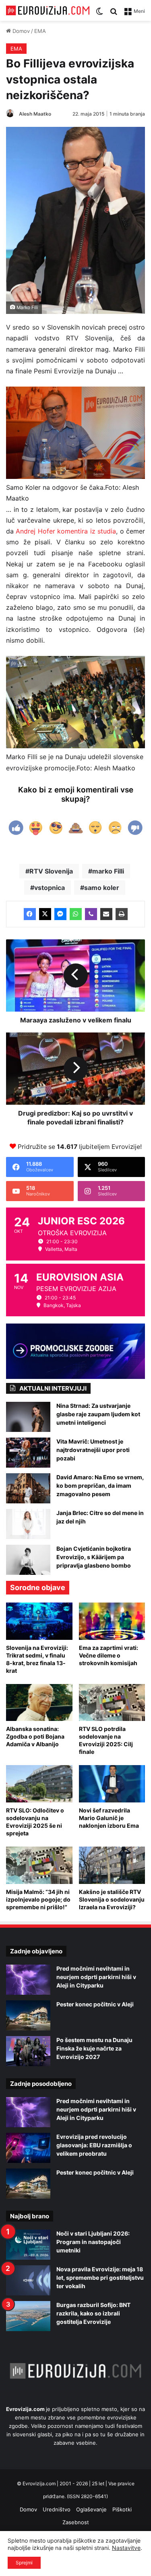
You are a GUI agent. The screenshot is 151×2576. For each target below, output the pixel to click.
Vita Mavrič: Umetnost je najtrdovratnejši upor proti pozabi (93, 1450)
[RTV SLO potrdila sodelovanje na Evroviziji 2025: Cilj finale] (112, 1703)
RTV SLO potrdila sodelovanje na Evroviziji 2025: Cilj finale (106, 1740)
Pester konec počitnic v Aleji (95, 2004)
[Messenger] (60, 914)
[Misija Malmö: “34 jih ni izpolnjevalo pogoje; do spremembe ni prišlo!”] (39, 1865)
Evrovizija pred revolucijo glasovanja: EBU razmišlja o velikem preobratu (94, 2145)
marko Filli (108, 871)
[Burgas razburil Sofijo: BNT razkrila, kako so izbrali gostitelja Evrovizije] (28, 2316)
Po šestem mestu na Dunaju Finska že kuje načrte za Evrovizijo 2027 (94, 2048)
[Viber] (91, 914)
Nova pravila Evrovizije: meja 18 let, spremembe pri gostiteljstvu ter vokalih (100, 2278)
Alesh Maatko (35, 114)
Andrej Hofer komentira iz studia (66, 531)
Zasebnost (76, 2522)
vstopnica (50, 888)
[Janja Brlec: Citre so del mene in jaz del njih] (28, 1524)
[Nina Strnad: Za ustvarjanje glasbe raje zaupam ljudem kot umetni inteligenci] (28, 1417)
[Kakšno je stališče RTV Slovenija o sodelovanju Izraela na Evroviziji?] (112, 1865)
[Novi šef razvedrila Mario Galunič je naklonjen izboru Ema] (112, 1784)
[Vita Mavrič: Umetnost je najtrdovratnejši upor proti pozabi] (28, 1453)
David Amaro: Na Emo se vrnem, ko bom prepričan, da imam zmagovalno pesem (100, 1486)
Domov (20, 31)
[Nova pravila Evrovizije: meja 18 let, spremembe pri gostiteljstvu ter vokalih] (28, 2280)
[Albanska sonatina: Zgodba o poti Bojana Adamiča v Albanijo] (39, 1703)
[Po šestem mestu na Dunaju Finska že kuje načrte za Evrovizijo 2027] (28, 2051)
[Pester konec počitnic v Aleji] (28, 2015)
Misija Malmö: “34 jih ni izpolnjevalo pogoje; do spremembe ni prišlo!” (38, 1899)
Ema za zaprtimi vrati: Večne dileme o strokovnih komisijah (109, 1655)
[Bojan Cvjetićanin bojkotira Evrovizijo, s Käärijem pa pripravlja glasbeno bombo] (28, 1560)
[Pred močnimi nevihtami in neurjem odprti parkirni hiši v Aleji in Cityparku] (28, 1980)
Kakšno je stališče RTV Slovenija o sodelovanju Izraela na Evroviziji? (112, 1899)
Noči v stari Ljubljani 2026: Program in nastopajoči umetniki (93, 2242)
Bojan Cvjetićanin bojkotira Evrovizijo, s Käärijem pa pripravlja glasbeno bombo (94, 1557)
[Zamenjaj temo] (99, 14)
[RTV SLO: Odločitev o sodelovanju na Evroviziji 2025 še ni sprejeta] (39, 1784)
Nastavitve (126, 2548)
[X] (45, 914)
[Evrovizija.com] (48, 10)
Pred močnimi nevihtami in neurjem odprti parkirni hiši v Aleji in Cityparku (96, 1977)
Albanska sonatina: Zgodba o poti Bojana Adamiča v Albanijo (35, 1736)
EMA (40, 31)
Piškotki (122, 2509)
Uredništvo (57, 2509)
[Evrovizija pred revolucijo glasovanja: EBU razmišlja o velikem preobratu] (28, 2148)
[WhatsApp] (76, 914)
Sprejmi (24, 2563)
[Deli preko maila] (106, 914)
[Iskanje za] (114, 14)
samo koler (102, 888)
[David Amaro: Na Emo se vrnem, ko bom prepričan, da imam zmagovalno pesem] (28, 1488)
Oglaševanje (91, 2509)
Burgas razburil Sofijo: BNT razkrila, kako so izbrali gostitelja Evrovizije (93, 2313)
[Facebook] (30, 914)
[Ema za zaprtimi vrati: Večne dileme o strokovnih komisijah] (112, 1621)
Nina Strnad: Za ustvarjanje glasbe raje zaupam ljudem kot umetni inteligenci (98, 1414)
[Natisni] (122, 914)
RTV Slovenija (51, 871)
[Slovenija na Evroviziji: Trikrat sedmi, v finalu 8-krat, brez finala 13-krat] (39, 1621)
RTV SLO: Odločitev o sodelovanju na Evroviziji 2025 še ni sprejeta (35, 1822)
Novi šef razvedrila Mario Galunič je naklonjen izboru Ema (109, 1818)
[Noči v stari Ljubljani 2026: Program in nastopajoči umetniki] (28, 2245)
